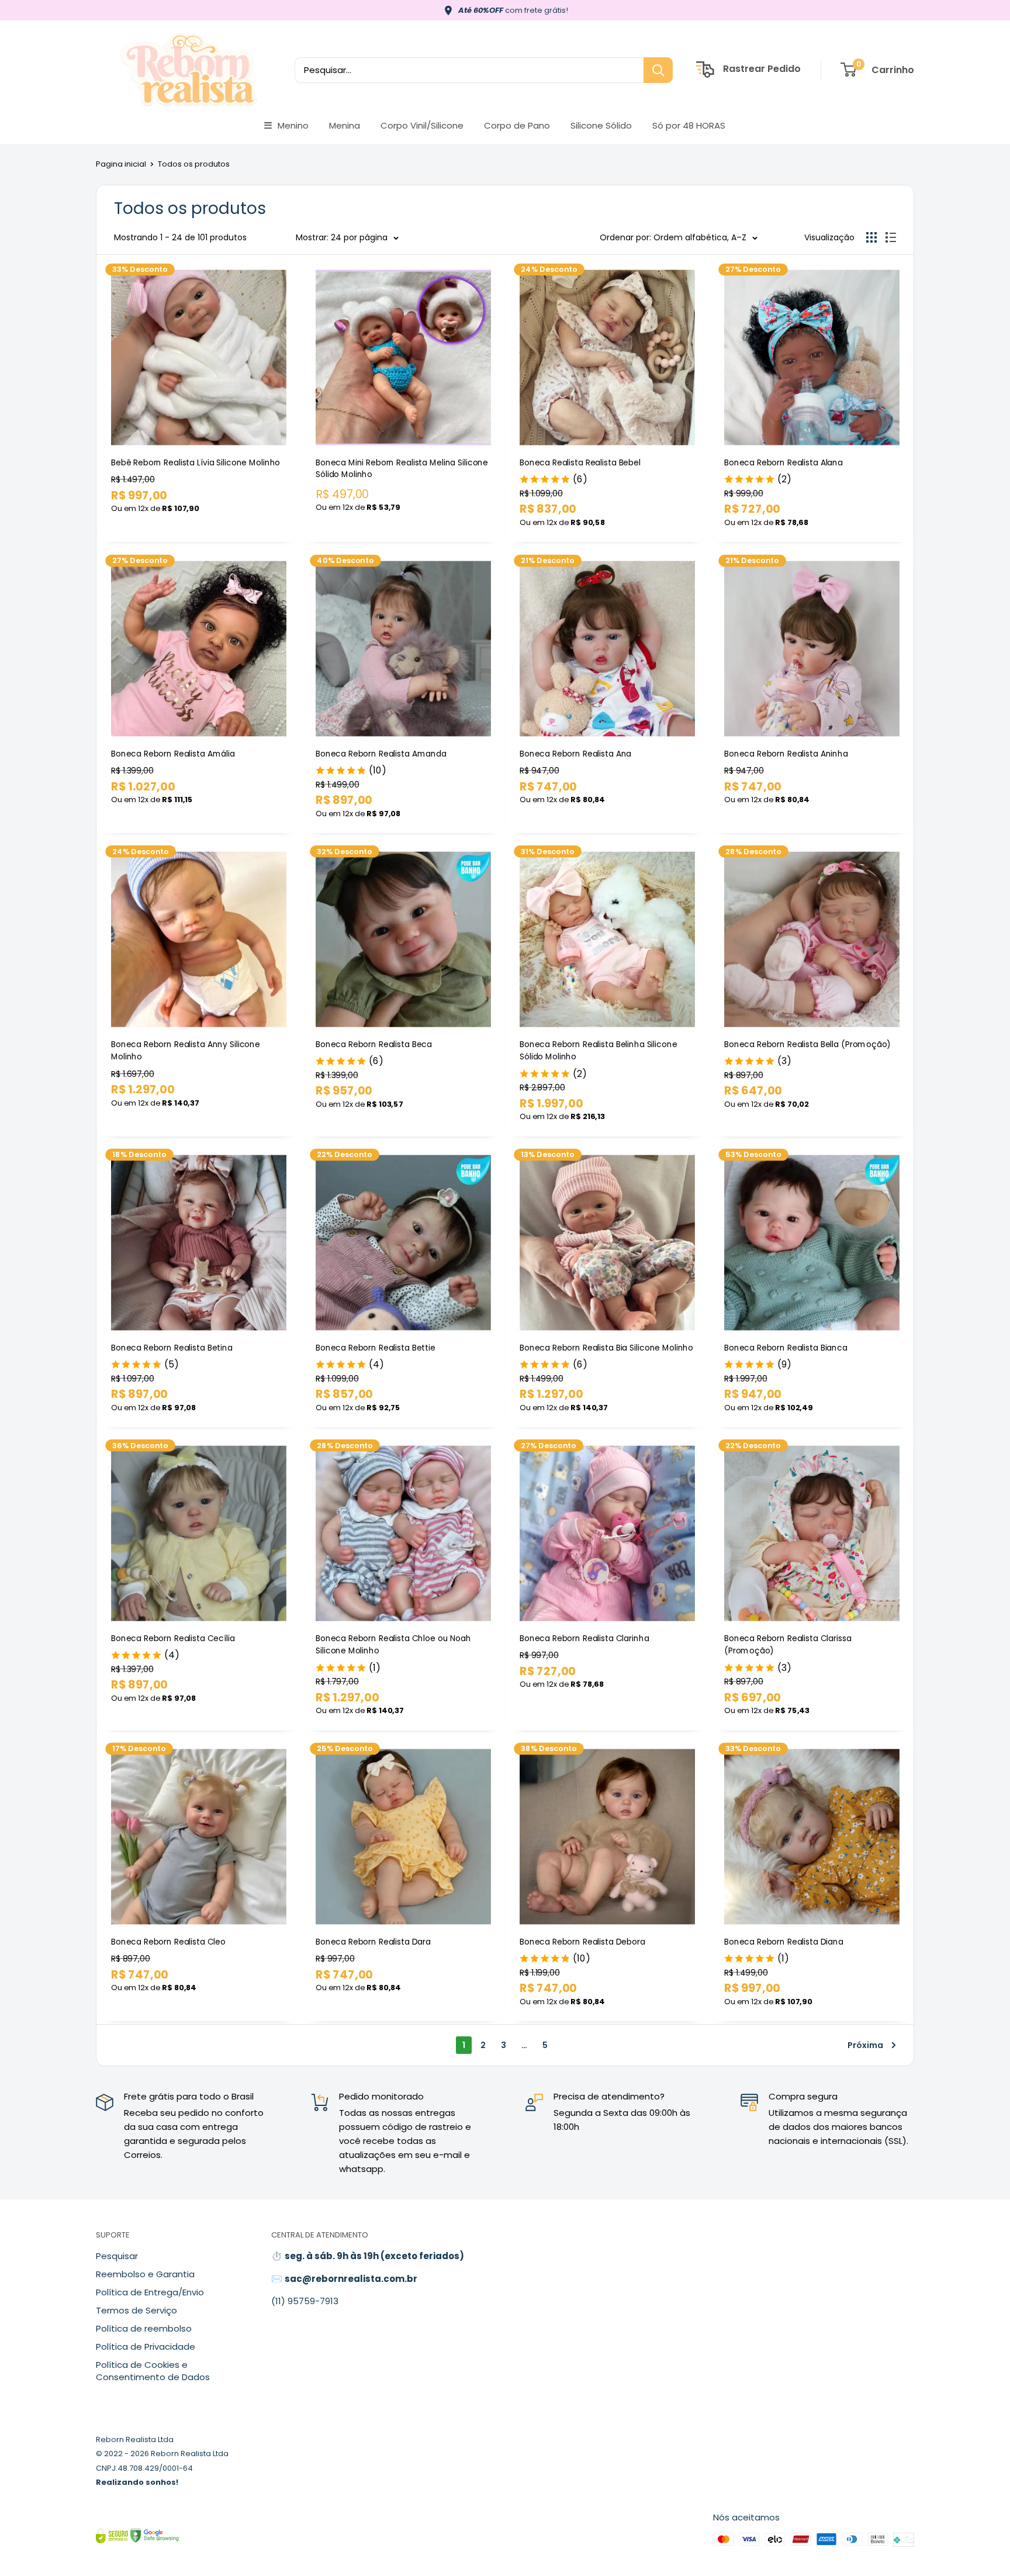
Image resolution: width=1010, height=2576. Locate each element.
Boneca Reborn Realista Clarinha (584, 1638)
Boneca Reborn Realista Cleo (168, 1941)
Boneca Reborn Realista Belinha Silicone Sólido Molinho (598, 1050)
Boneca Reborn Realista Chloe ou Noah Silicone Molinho (393, 1644)
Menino (293, 125)
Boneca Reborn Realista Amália (173, 753)
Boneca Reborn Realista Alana (784, 462)
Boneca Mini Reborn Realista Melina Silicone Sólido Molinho (402, 469)
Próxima (865, 2045)
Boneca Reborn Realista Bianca (786, 1347)
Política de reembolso (144, 2328)
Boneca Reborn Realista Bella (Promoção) (807, 1044)
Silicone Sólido (601, 125)
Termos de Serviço (136, 2310)
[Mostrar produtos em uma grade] (871, 237)
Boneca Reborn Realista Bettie (376, 1347)
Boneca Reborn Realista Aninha (786, 753)
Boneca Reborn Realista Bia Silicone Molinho (606, 1347)
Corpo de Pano (517, 125)
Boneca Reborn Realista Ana (575, 753)
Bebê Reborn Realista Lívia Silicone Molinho (196, 462)
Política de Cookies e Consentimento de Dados (153, 2371)
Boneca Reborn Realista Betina (172, 1347)
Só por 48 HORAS (689, 125)
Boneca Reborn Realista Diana (784, 1941)
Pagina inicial (121, 164)
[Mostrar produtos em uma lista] (891, 237)
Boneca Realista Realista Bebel (580, 462)
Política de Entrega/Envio (150, 2292)
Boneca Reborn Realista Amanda (381, 753)
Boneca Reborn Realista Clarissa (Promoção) (788, 1644)
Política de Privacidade (146, 2347)
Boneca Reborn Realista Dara (373, 1941)
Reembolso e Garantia (145, 2274)
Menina (345, 125)
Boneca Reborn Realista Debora (582, 1941)
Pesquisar (117, 2256)
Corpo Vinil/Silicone (422, 125)
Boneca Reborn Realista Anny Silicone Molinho (186, 1050)
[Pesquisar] (658, 70)
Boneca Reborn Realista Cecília (173, 1638)
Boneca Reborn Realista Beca (374, 1044)
